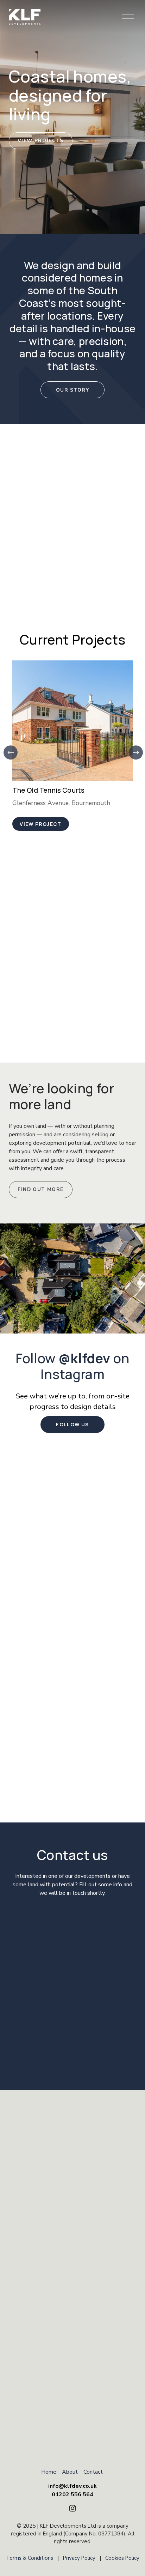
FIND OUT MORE (40, 1189)
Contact (93, 2472)
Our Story (72, 390)
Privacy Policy (79, 2558)
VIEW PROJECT (41, 824)
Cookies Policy (122, 2558)
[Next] (136, 752)
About (70, 2472)
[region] (72, 746)
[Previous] (11, 752)
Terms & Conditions (30, 2558)
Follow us (72, 1424)
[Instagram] (72, 2508)
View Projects (41, 141)
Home (49, 2472)
